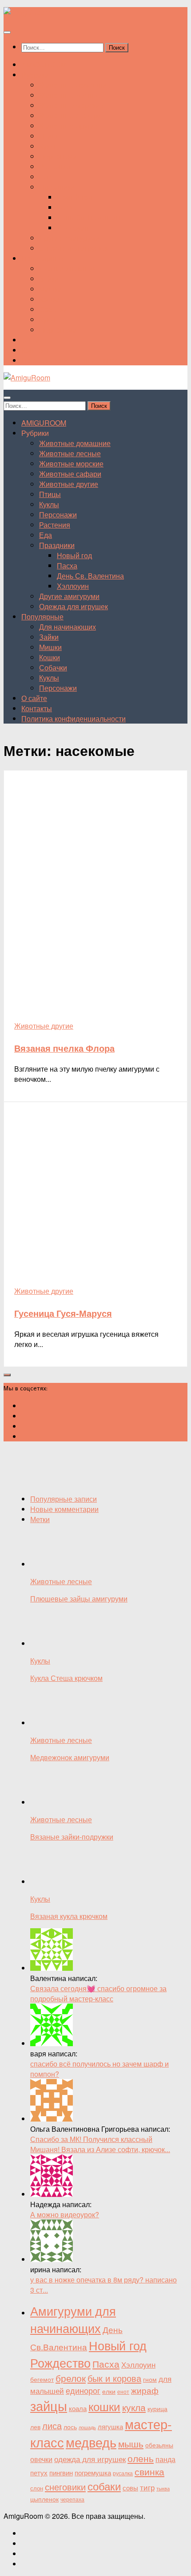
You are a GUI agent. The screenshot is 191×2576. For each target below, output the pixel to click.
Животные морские (71, 105)
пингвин (61, 2472)
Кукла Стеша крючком (66, 1678)
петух (39, 2472)
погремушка (93, 2472)
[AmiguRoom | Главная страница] (27, 12)
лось (70, 2427)
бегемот (42, 2379)
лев (35, 2427)
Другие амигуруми (69, 238)
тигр (147, 2487)
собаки (104, 2486)
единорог (83, 2390)
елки (109, 2391)
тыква (163, 2488)
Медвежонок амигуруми (70, 1757)
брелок (71, 2378)
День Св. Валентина (90, 217)
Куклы (49, 146)
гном (150, 2379)
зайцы (49, 2405)
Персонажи (58, 156)
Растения (55, 166)
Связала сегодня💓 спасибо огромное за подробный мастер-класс (98, 1993)
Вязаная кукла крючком (69, 1916)
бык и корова (114, 2378)
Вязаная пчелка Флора (64, 1048)
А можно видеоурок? (65, 2214)
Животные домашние (75, 85)
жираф (145, 2390)
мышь (131, 2443)
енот (123, 2391)
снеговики (65, 2487)
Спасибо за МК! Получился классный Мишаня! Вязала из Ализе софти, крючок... (100, 2144)
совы (130, 2487)
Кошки (50, 299)
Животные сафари (70, 115)
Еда (46, 177)
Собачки (53, 309)
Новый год (74, 197)
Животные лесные (70, 95)
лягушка (110, 2426)
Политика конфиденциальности (74, 360)
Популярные (42, 258)
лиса (52, 2426)
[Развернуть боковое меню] (7, 1375)
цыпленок (44, 2499)
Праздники (57, 187)
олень (141, 2458)
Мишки (50, 289)
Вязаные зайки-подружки (72, 1837)
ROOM (44, 65)
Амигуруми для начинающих (73, 2319)
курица (157, 2408)
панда (165, 2459)
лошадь (87, 2427)
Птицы (50, 136)
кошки (104, 2406)
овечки (41, 2459)
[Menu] (7, 32)
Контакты (37, 350)
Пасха (67, 207)
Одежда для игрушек (74, 248)
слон (37, 2488)
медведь (91, 2442)
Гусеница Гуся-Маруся (63, 1313)
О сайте (34, 340)
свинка (149, 2471)
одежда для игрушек (90, 2459)
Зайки (49, 279)
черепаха (72, 2499)
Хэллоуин (73, 228)
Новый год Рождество (88, 2354)
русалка (123, 2473)
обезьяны (159, 2445)
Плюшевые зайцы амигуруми (79, 1599)
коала (78, 2408)
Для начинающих (68, 268)
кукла (134, 2407)
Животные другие (69, 126)
